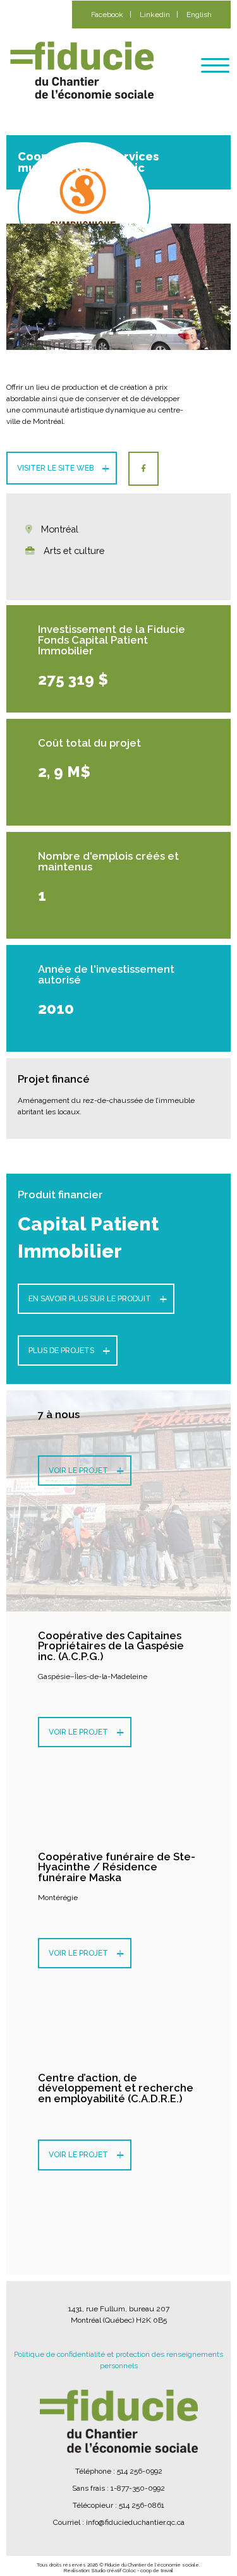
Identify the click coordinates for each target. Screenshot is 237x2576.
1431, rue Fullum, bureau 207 (119, 2309)
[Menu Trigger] (215, 65)
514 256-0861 (142, 2505)
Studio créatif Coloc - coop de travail (132, 2570)
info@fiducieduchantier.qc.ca (135, 2522)
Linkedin (155, 15)
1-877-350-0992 (138, 2488)
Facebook (107, 15)
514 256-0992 (140, 2471)
